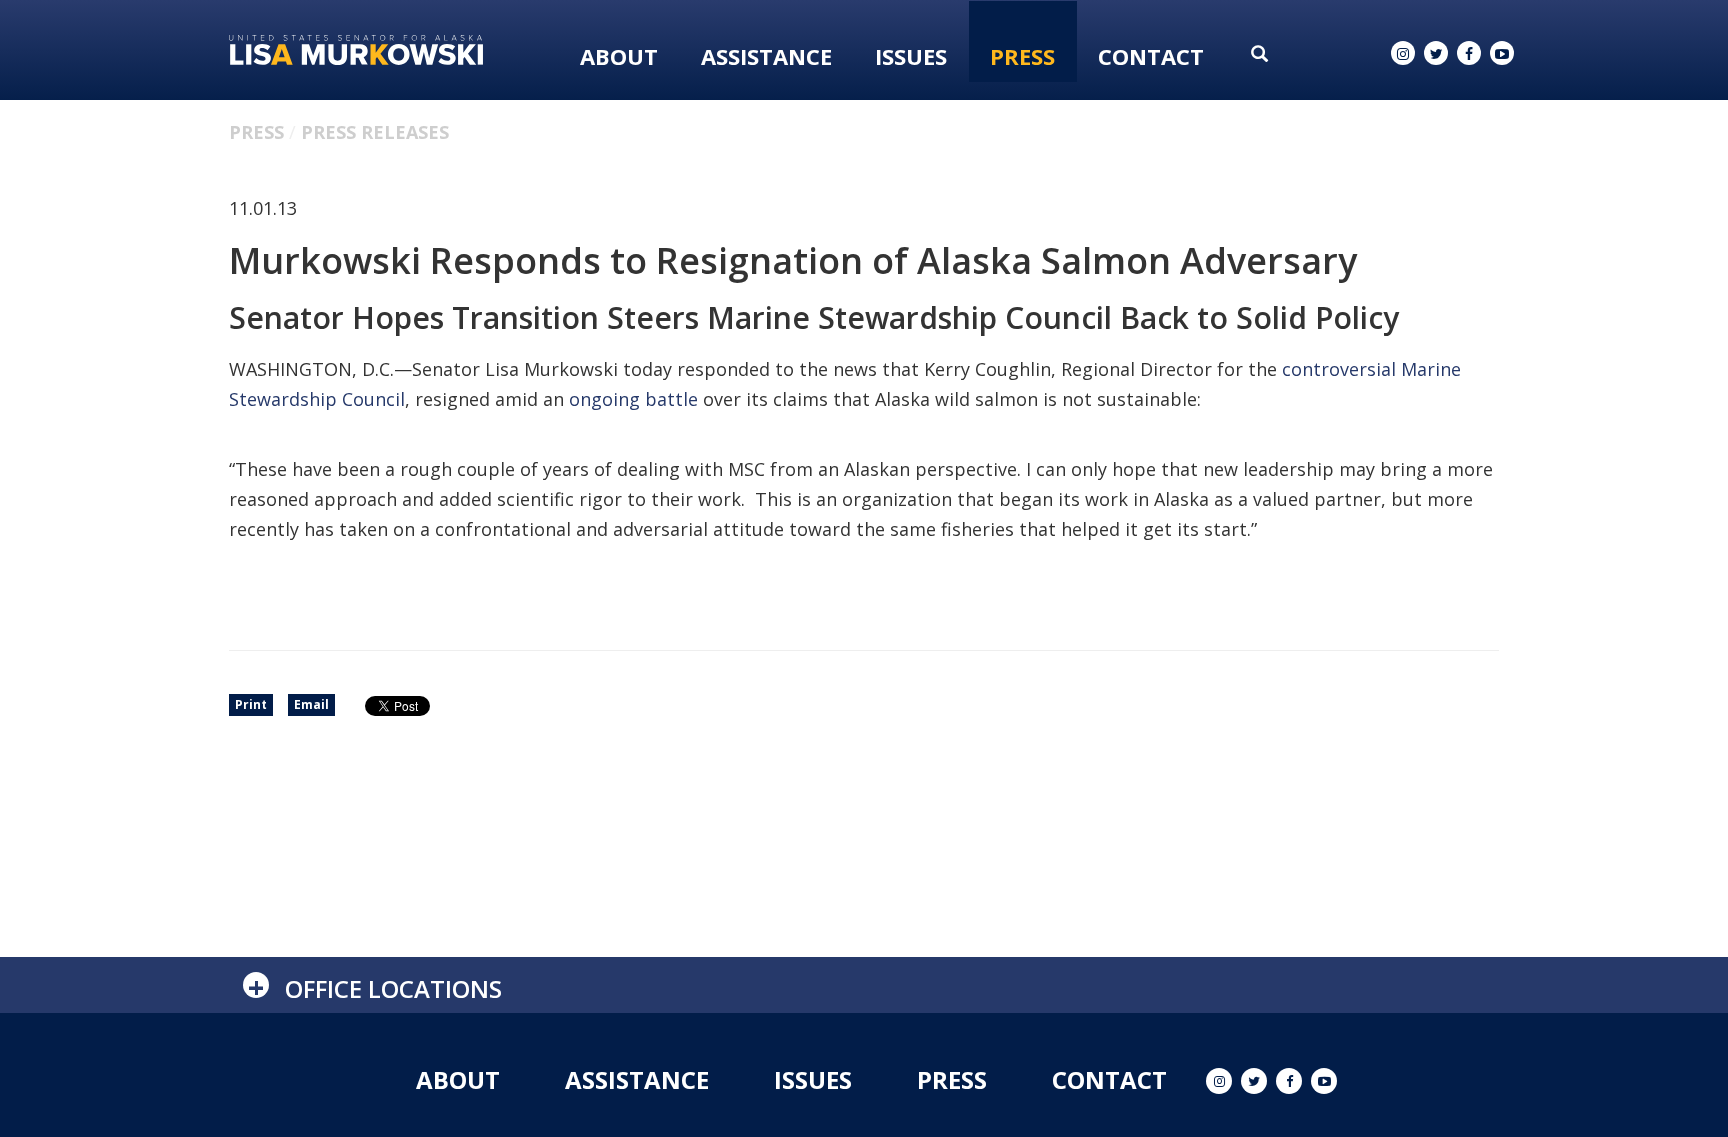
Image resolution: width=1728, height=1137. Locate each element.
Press (1022, 56)
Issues (911, 56)
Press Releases (375, 132)
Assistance (766, 56)
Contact (1151, 56)
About (619, 56)
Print (251, 704)
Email (311, 704)
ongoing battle (633, 399)
